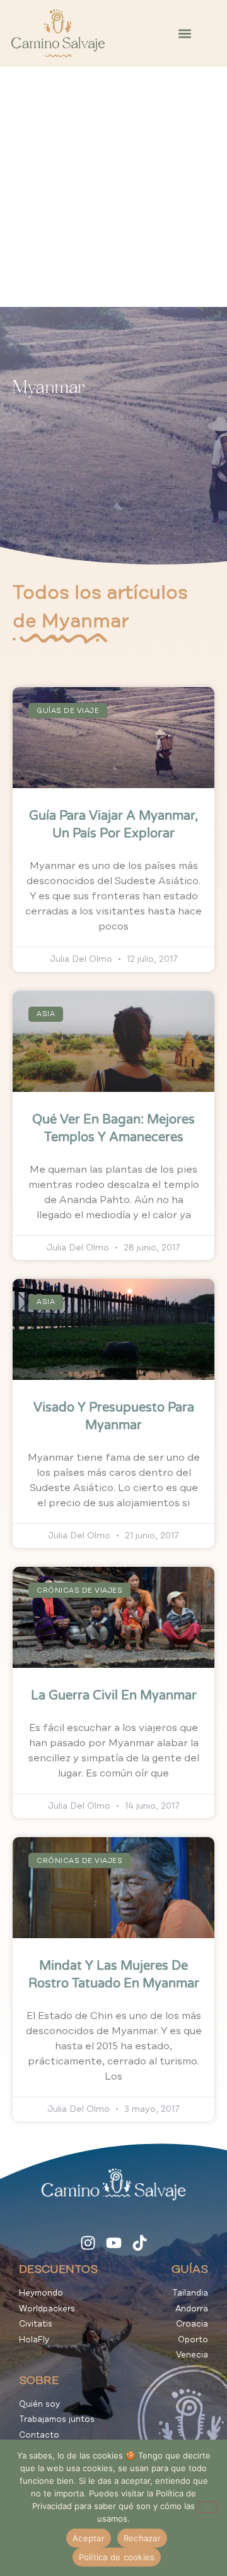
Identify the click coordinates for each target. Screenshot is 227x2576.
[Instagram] (88, 2243)
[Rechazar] (207, 2507)
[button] (185, 34)
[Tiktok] (140, 2243)
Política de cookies (117, 2557)
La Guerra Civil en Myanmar (114, 1696)
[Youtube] (114, 2243)
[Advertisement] (113, 187)
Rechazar (142, 2538)
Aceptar (89, 2538)
